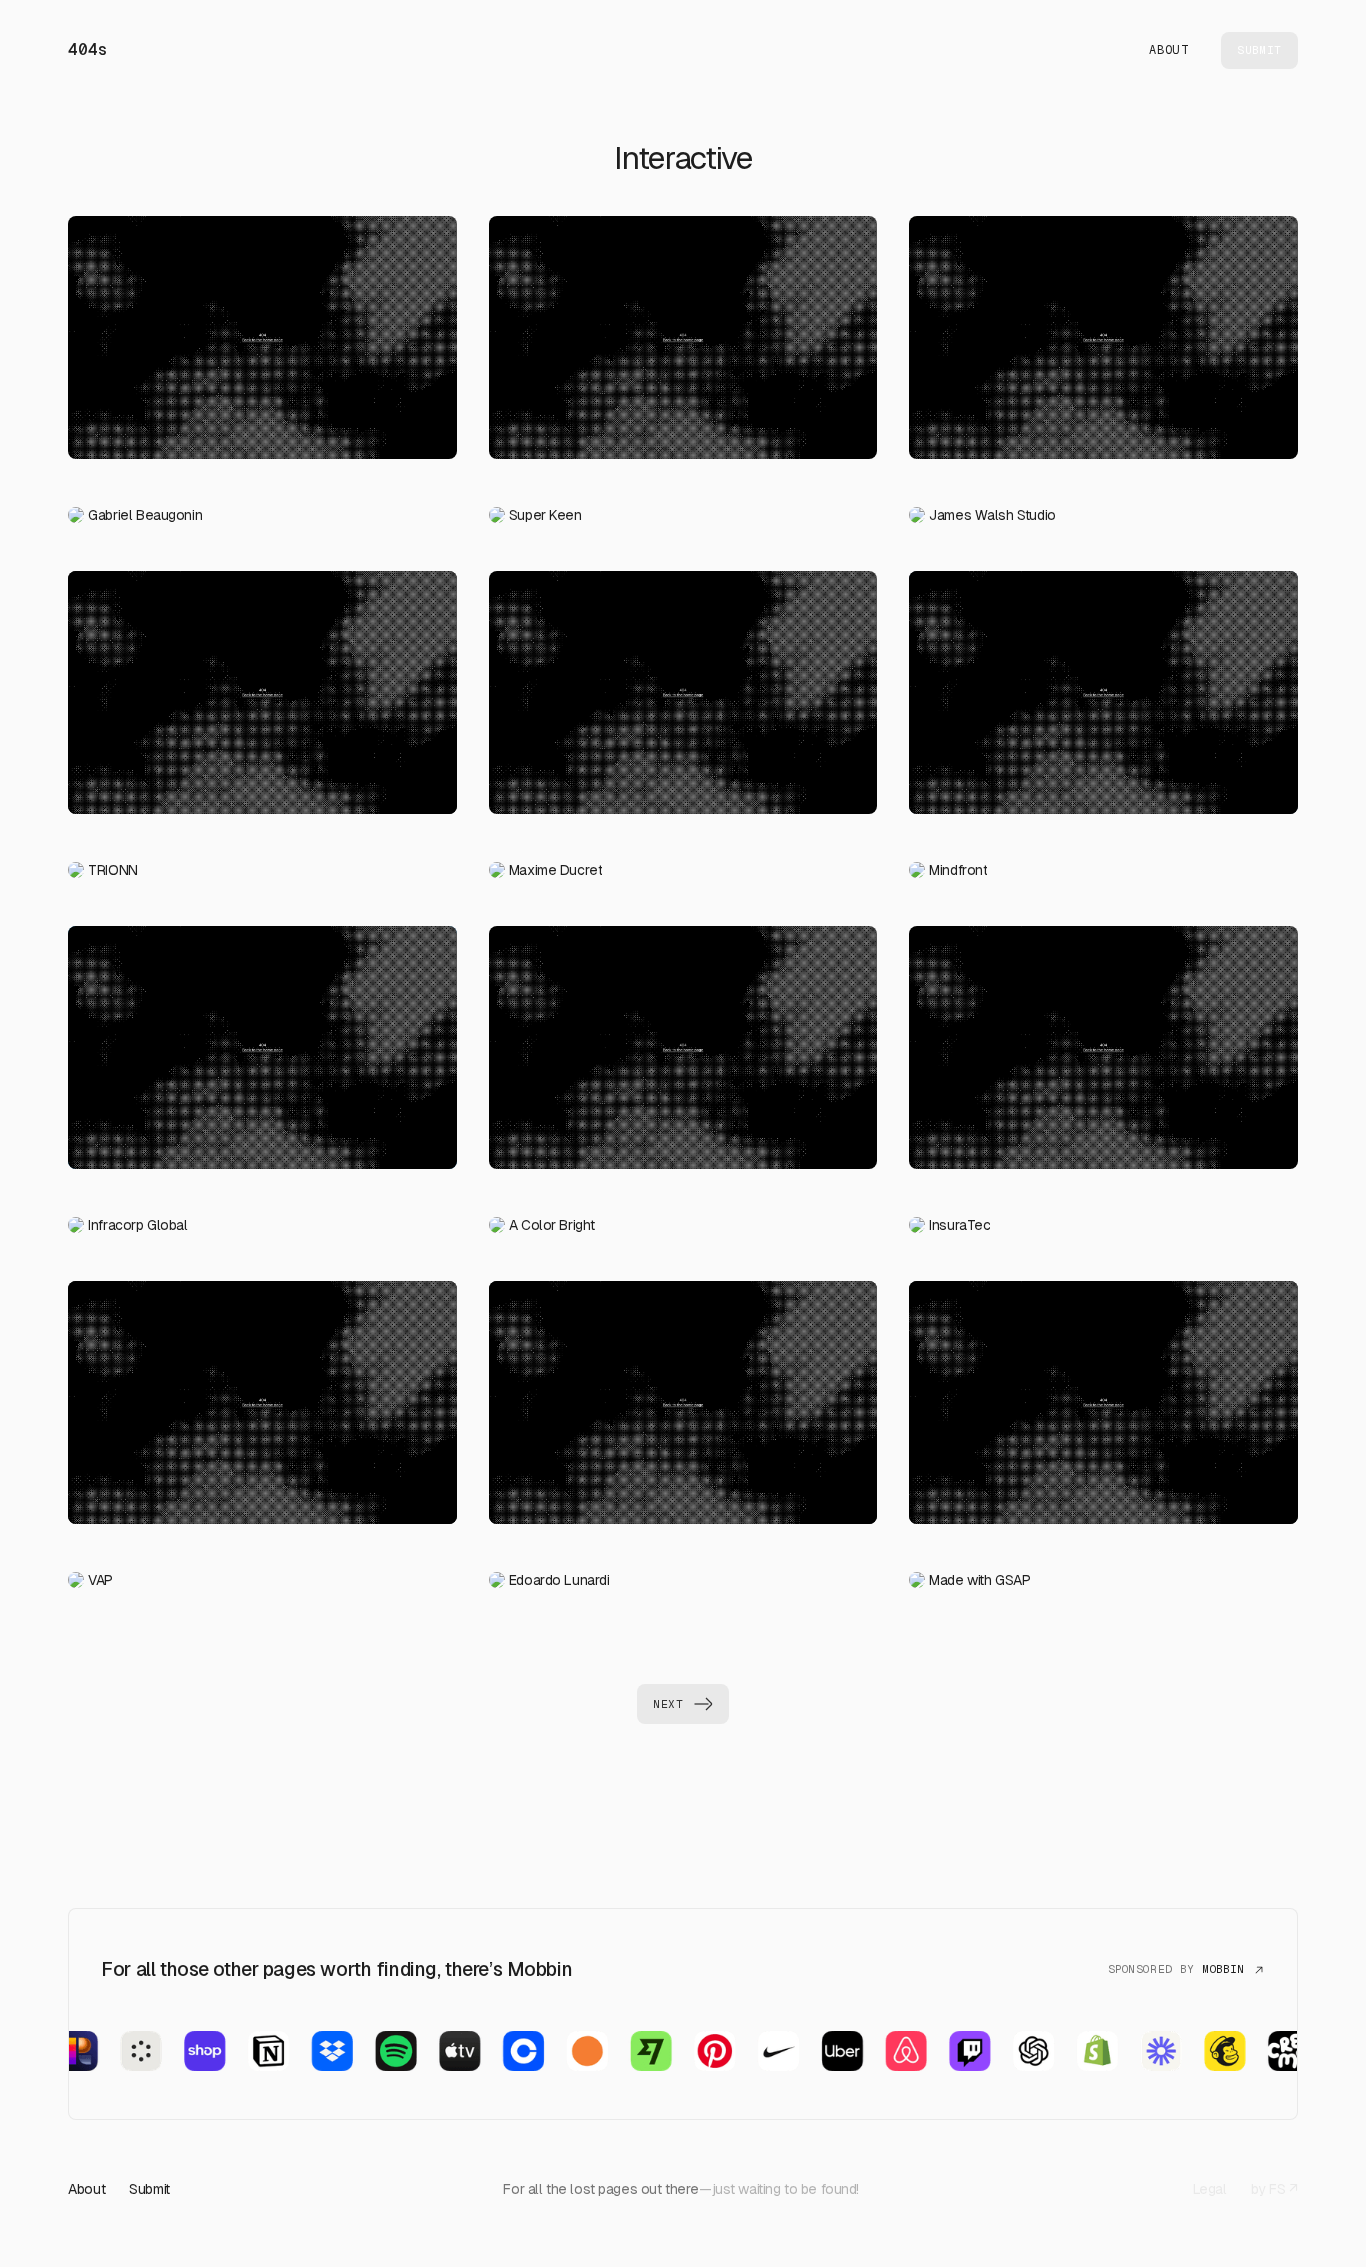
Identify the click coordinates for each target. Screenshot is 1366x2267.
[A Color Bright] (683, 1055)
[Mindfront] (1103, 700)
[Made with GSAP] (1103, 1410)
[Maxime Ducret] (683, 700)
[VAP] (262, 1410)
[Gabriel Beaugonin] (262, 345)
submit (1259, 50)
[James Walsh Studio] (1103, 345)
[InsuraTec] (1103, 1055)
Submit (149, 2189)
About (1169, 50)
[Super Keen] (683, 345)
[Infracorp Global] (262, 1055)
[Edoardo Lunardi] (683, 1410)
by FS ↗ (1274, 2189)
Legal (1210, 2189)
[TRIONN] (262, 700)
